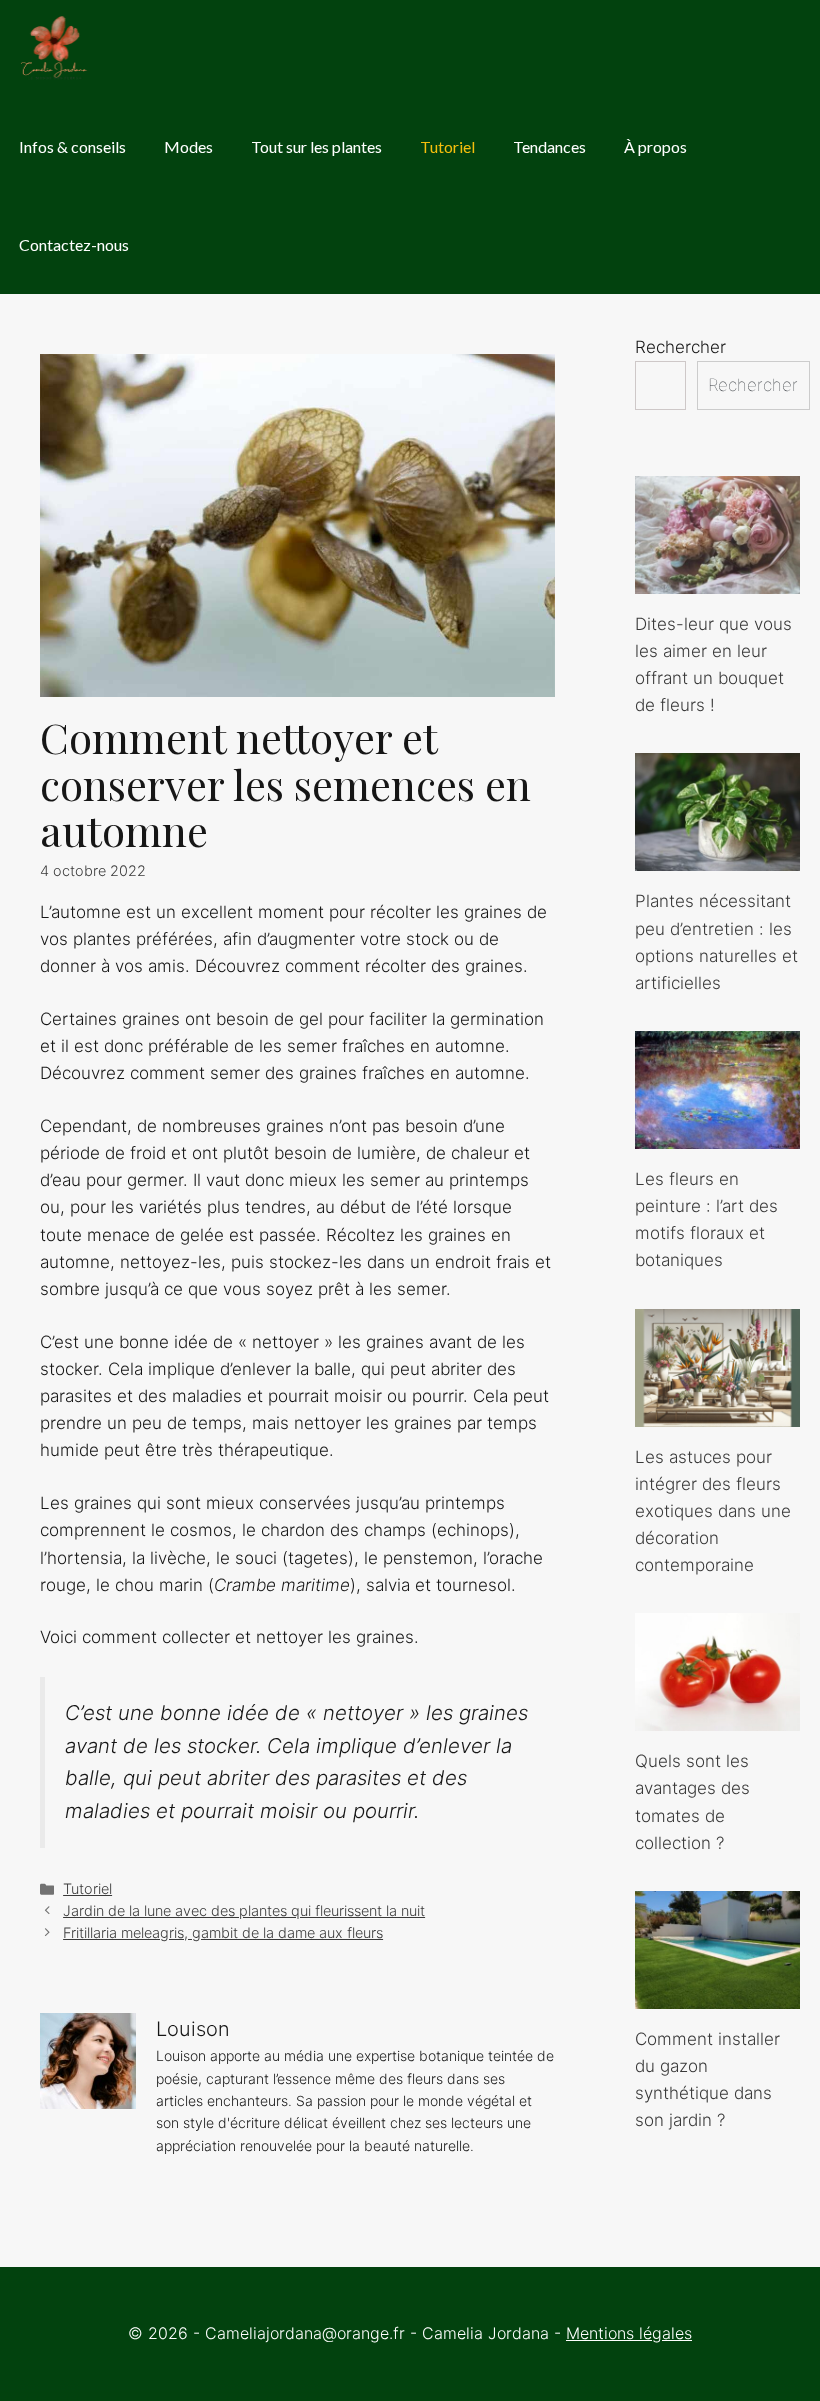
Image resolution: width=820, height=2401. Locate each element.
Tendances (549, 146)
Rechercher (680, 347)
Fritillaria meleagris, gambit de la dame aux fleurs (223, 1932)
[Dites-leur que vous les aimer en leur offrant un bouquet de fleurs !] (717, 580)
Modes (188, 146)
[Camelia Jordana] (55, 49)
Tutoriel (447, 146)
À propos (655, 146)
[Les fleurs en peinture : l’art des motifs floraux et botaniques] (717, 1135)
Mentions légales (629, 2333)
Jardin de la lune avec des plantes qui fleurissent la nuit (244, 1910)
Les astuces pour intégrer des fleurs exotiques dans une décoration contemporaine (713, 1511)
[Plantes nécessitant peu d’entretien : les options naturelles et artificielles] (717, 857)
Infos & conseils (72, 146)
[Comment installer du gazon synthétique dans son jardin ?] (717, 1995)
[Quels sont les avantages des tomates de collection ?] (717, 1717)
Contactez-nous (74, 244)
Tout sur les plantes (316, 146)
